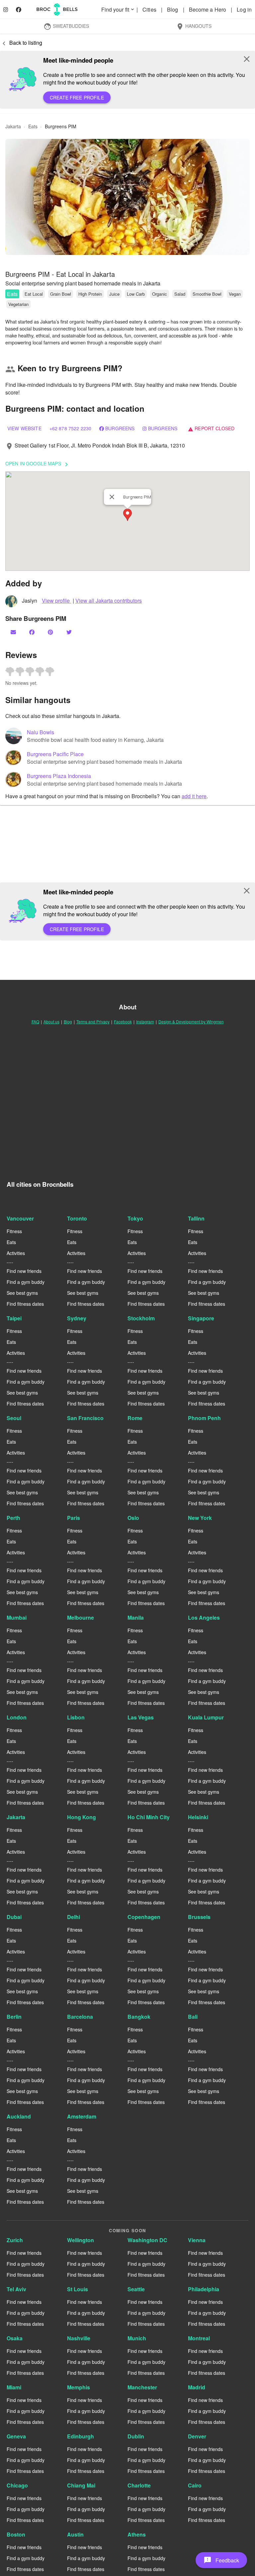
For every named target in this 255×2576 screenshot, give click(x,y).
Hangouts (194, 27)
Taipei (14, 1318)
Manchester (142, 2387)
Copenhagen (144, 1917)
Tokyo (135, 1218)
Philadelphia (204, 2289)
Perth (13, 1518)
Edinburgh (81, 2436)
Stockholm (141, 1318)
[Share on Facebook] (33, 632)
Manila (136, 1617)
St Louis (78, 2289)
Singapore (201, 1318)
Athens (137, 2534)
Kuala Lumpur (206, 1717)
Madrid (197, 2387)
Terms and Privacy (93, 1021)
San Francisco (85, 1418)
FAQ (35, 1021)
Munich (137, 2338)
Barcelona (80, 2017)
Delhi (74, 1917)
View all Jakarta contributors (109, 600)
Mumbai (17, 1617)
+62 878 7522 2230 (70, 428)
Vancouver (20, 1218)
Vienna (197, 2240)
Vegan (235, 294)
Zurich (15, 2240)
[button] (127, 197)
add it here (194, 796)
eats (33, 126)
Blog (173, 9)
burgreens (163, 428)
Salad (180, 294)
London (17, 1717)
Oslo (133, 1518)
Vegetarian (18, 304)
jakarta (13, 126)
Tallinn (196, 1218)
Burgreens (120, 428)
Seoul (14, 1418)
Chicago (17, 2485)
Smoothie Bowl (207, 294)
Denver (197, 2436)
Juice (114, 294)
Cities (150, 9)
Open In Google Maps (38, 464)
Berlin (14, 2017)
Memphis (79, 2387)
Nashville (79, 2338)
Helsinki (198, 1817)
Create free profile (77, 97)
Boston (16, 2534)
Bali (193, 2017)
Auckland (19, 2116)
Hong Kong (82, 1817)
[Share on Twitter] (70, 632)
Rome (135, 1418)
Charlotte (139, 2485)
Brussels (199, 1917)
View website (24, 428)
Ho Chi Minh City (149, 1817)
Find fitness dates (25, 1304)
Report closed (211, 428)
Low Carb (136, 294)
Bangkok (139, 2017)
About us (51, 1021)
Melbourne (81, 1617)
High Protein (90, 294)
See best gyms (22, 1293)
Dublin (136, 2436)
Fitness (14, 1231)
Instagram (145, 1021)
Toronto (77, 1218)
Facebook (123, 1021)
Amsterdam (82, 2116)
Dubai (14, 1917)
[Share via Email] (14, 632)
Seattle (136, 2289)
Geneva (16, 2436)
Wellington (81, 2240)
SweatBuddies (66, 27)
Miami (14, 2387)
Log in (244, 9)
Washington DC (147, 2240)
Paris (74, 1518)
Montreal (199, 2338)
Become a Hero (208, 9)
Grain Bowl (61, 294)
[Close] (112, 497)
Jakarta (16, 1817)
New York (200, 1518)
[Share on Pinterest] (51, 632)
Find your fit (118, 9)
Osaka (15, 2338)
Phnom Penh (204, 1418)
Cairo (195, 2485)
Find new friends (24, 1271)
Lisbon (76, 1717)
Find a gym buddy (26, 1282)
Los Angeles (204, 1617)
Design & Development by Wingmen (191, 1021)
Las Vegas (141, 1717)
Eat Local (34, 294)
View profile (56, 600)
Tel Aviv (16, 2289)
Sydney (77, 1318)
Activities (16, 1253)
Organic (160, 294)
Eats (12, 294)
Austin (75, 2534)
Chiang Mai (81, 2485)
